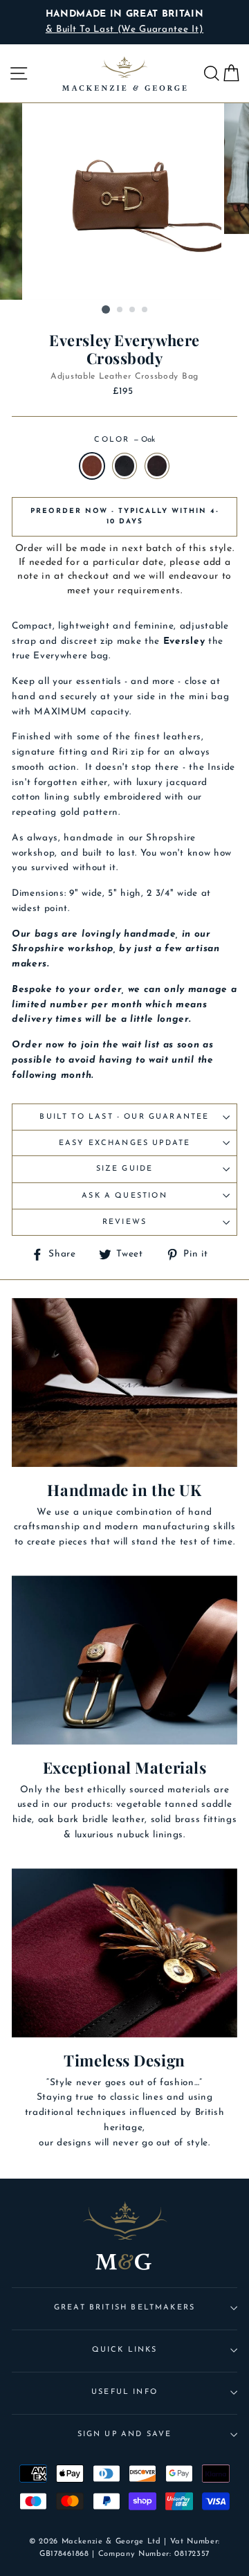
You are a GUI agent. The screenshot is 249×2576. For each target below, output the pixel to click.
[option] (124, 22)
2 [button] (120, 310)
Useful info (124, 2392)
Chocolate (157, 466)
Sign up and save (125, 2434)
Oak (92, 466)
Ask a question (124, 1196)
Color (124, 440)
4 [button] (145, 310)
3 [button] (133, 310)
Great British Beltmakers (124, 2308)
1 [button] (106, 309)
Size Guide (125, 1169)
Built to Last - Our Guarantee (124, 1117)
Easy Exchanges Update (125, 1143)
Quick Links (125, 2350)
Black (124, 466)
